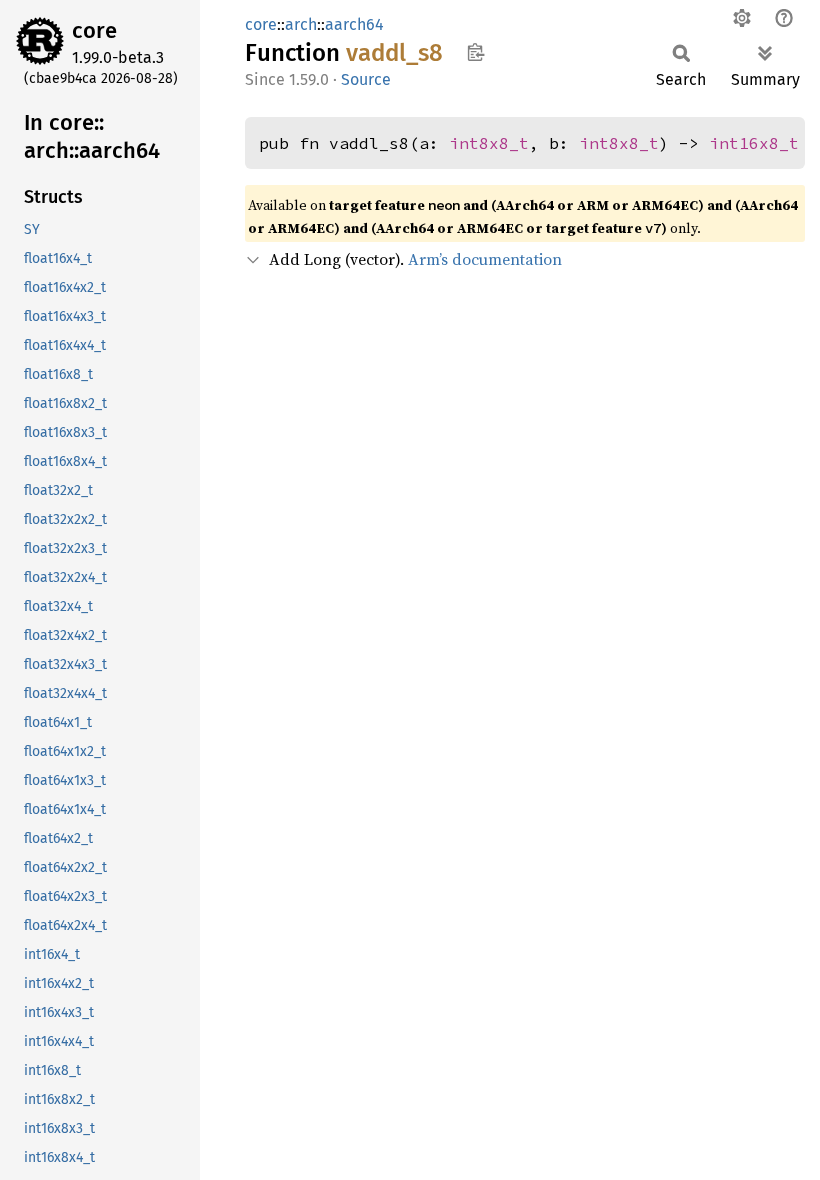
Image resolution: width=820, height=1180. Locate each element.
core (94, 30)
